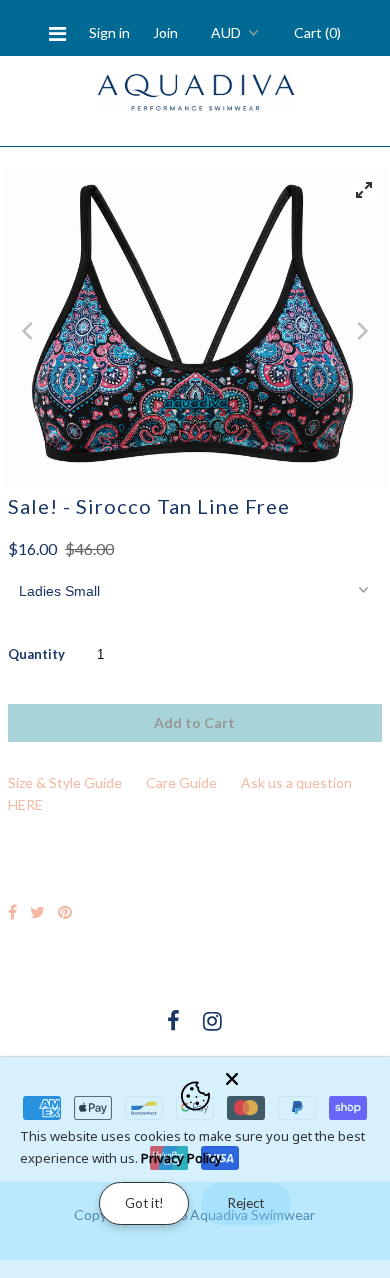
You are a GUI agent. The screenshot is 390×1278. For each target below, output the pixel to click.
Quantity (36, 654)
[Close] (302, 1075)
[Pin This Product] (65, 911)
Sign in (109, 32)
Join (165, 32)
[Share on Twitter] (37, 911)
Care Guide (181, 782)
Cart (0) (317, 32)
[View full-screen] (364, 190)
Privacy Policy (181, 1158)
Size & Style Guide (65, 782)
